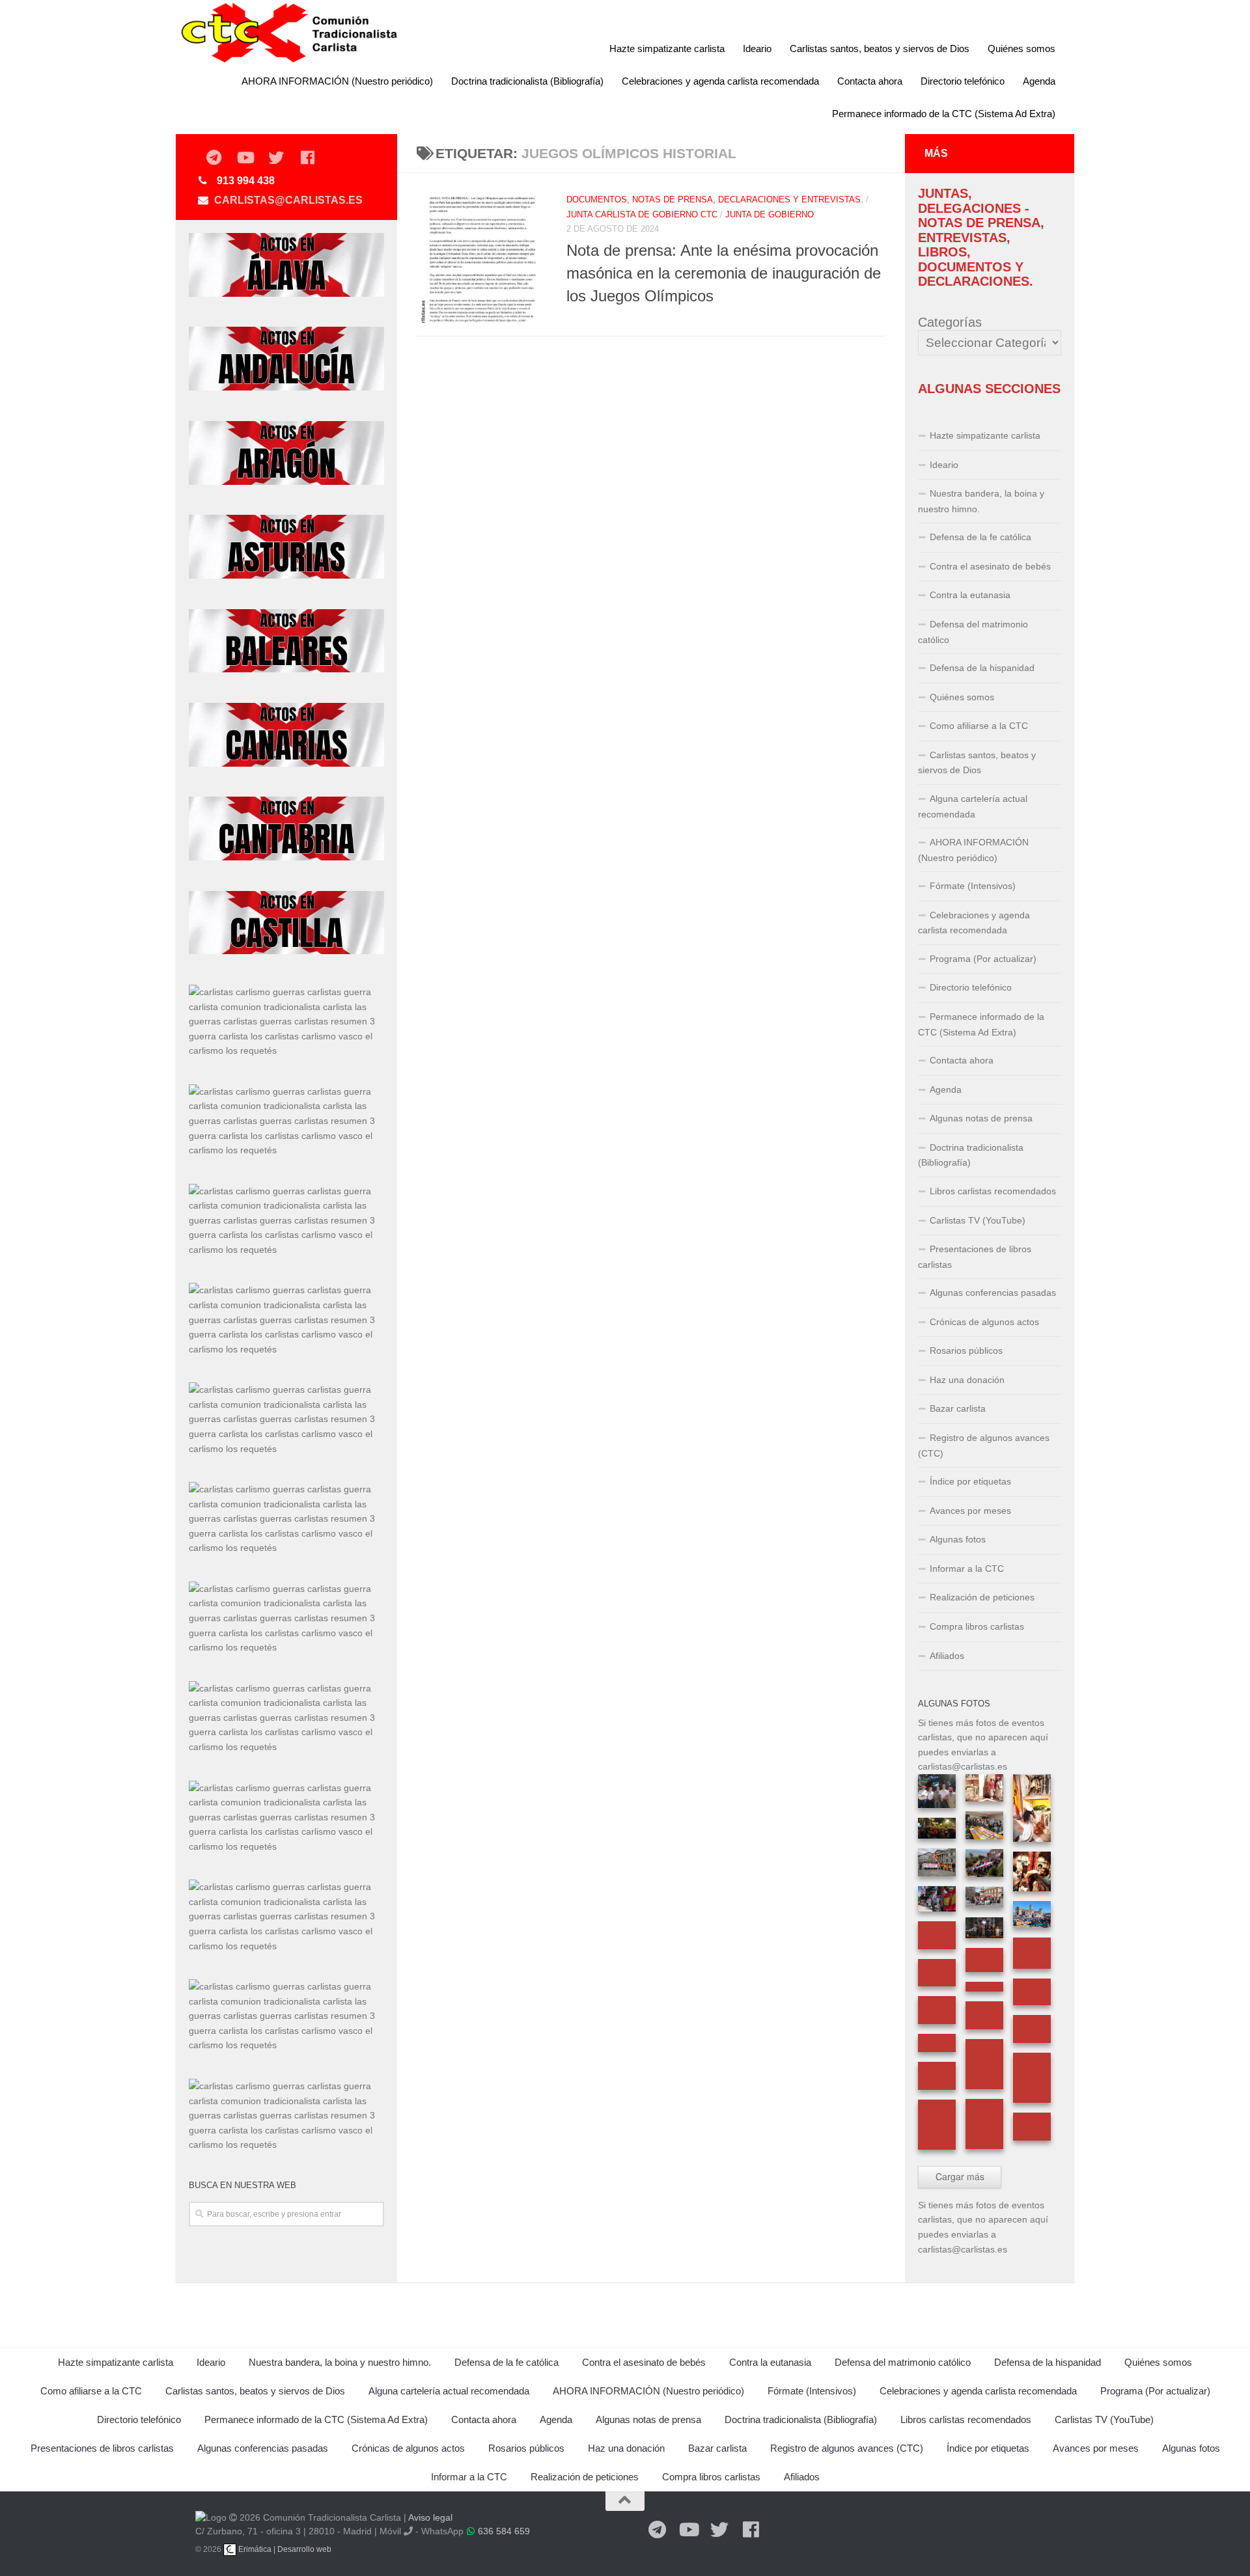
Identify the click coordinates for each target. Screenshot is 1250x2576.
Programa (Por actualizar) (983, 959)
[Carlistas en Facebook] (307, 158)
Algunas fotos (958, 1539)
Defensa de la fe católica (980, 537)
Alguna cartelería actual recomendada (973, 806)
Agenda (1039, 81)
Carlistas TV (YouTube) (978, 1220)
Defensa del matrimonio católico (973, 632)
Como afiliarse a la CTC (979, 726)
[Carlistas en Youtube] (245, 158)
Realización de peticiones (982, 1597)
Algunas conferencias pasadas (993, 1293)
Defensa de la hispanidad (982, 668)
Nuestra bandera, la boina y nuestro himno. (981, 501)
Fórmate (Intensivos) (973, 886)
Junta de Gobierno (770, 214)
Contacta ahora (870, 81)
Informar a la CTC (967, 1569)
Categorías (950, 322)
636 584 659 (504, 2531)
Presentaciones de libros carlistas (975, 1257)
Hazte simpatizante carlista (667, 48)
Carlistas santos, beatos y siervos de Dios (880, 48)
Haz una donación (967, 1380)
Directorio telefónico (963, 81)
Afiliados (947, 1656)
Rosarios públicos (966, 1350)
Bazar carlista (958, 1408)
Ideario (757, 48)
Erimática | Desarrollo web (284, 2549)
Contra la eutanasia (970, 595)
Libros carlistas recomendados (993, 1191)
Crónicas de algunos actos (984, 1322)
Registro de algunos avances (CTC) (984, 1446)
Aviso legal (430, 2517)
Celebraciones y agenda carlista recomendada (720, 81)
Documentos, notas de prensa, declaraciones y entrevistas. (715, 199)
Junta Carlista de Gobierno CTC (642, 214)
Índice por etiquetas (970, 1481)
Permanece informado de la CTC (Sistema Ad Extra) (944, 114)
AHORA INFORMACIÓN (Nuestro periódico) (337, 81)
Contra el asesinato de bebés (990, 566)
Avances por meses (970, 1511)
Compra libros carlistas (977, 1626)
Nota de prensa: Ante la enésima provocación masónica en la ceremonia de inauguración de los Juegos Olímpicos (724, 274)
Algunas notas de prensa (981, 1118)
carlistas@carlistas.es (288, 200)
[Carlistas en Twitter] (276, 158)
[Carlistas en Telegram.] (214, 158)
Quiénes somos (1021, 48)
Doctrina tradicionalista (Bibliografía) (527, 81)
